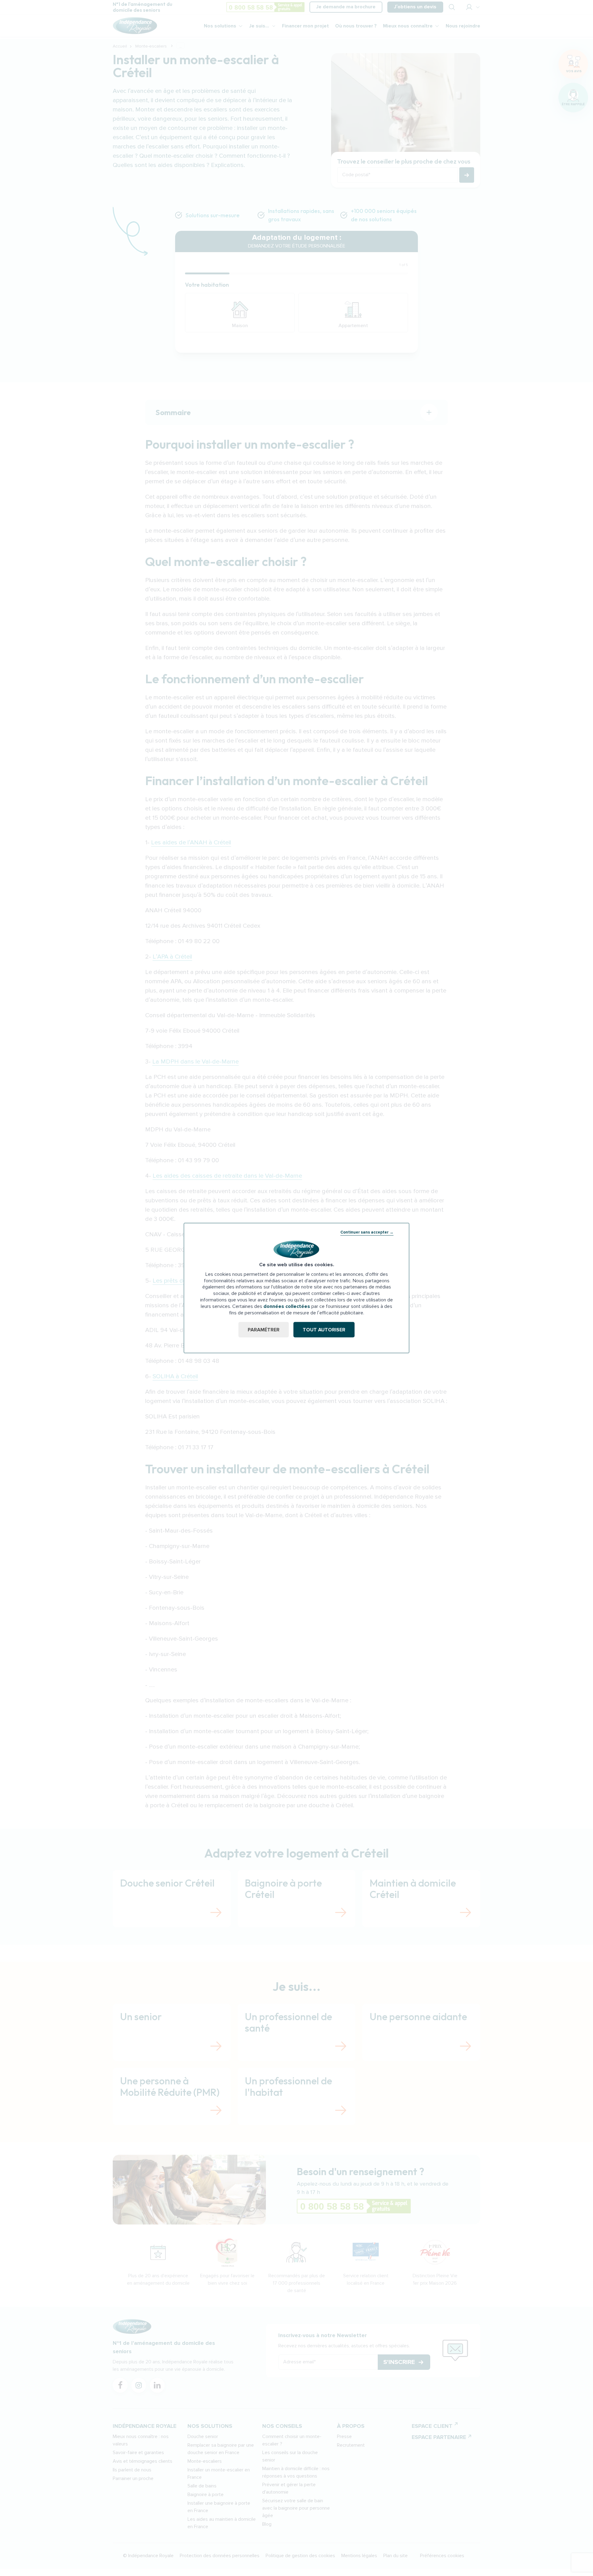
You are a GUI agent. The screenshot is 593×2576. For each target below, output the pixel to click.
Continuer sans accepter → (367, 1232)
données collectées (287, 1306)
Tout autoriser (324, 1330)
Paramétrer (264, 1330)
